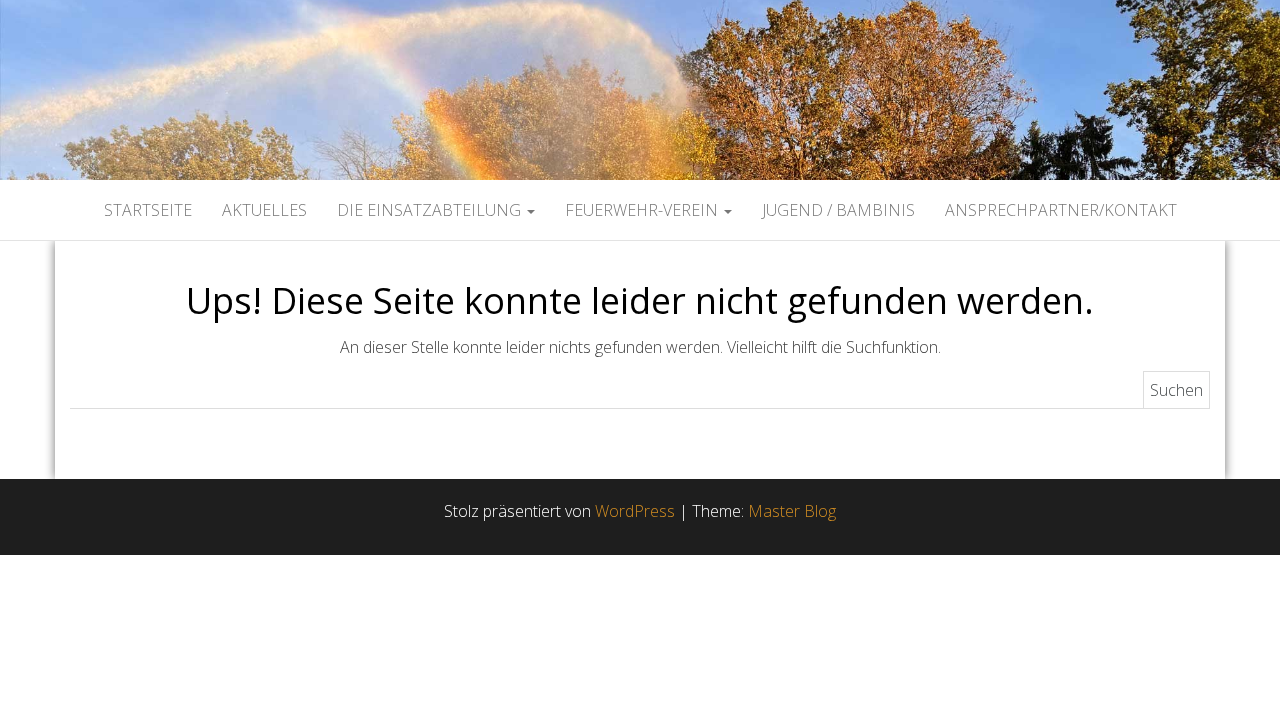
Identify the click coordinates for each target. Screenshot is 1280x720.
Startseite (148, 210)
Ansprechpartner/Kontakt (1061, 210)
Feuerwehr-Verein (643, 210)
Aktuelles (264, 210)
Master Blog (792, 511)
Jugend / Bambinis (838, 210)
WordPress (635, 511)
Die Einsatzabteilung (431, 210)
